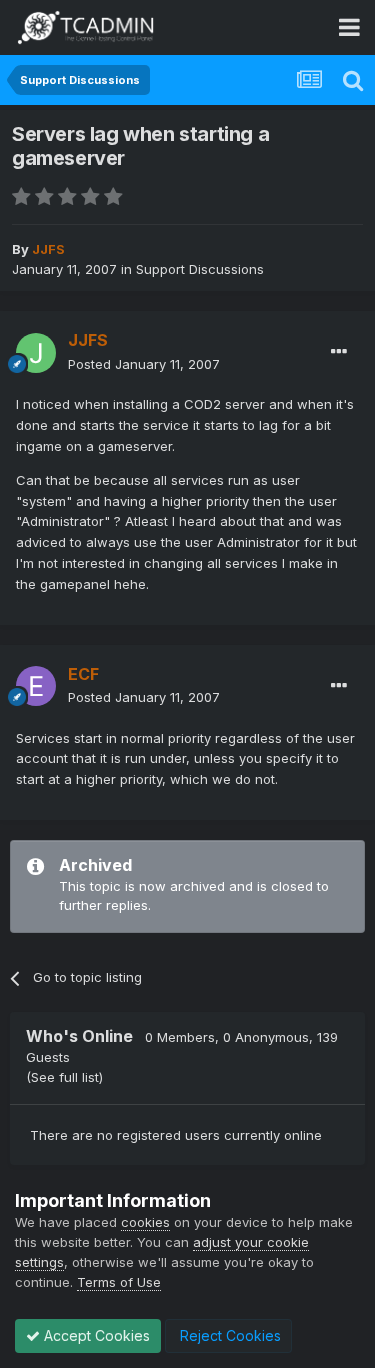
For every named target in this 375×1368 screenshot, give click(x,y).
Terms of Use (119, 1282)
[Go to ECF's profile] (36, 686)
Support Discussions (200, 269)
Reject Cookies (228, 1335)
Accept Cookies (95, 1335)
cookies (145, 1222)
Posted (144, 364)
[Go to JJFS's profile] (36, 353)
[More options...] (339, 352)
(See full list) (64, 1077)
